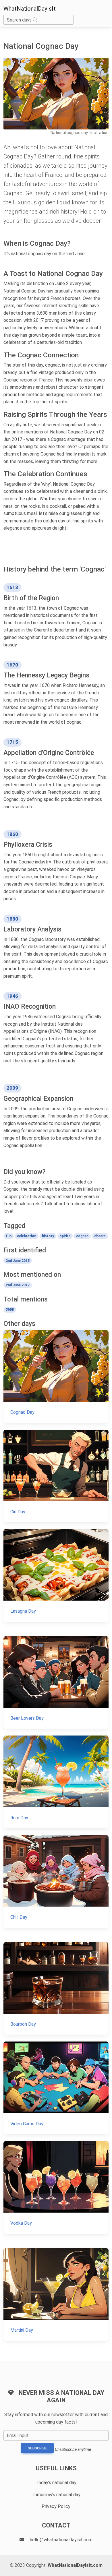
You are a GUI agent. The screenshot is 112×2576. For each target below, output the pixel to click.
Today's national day (56, 2483)
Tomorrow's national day (56, 2495)
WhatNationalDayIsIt (30, 9)
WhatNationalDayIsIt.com (75, 2565)
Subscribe (37, 2448)
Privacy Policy (56, 2506)
